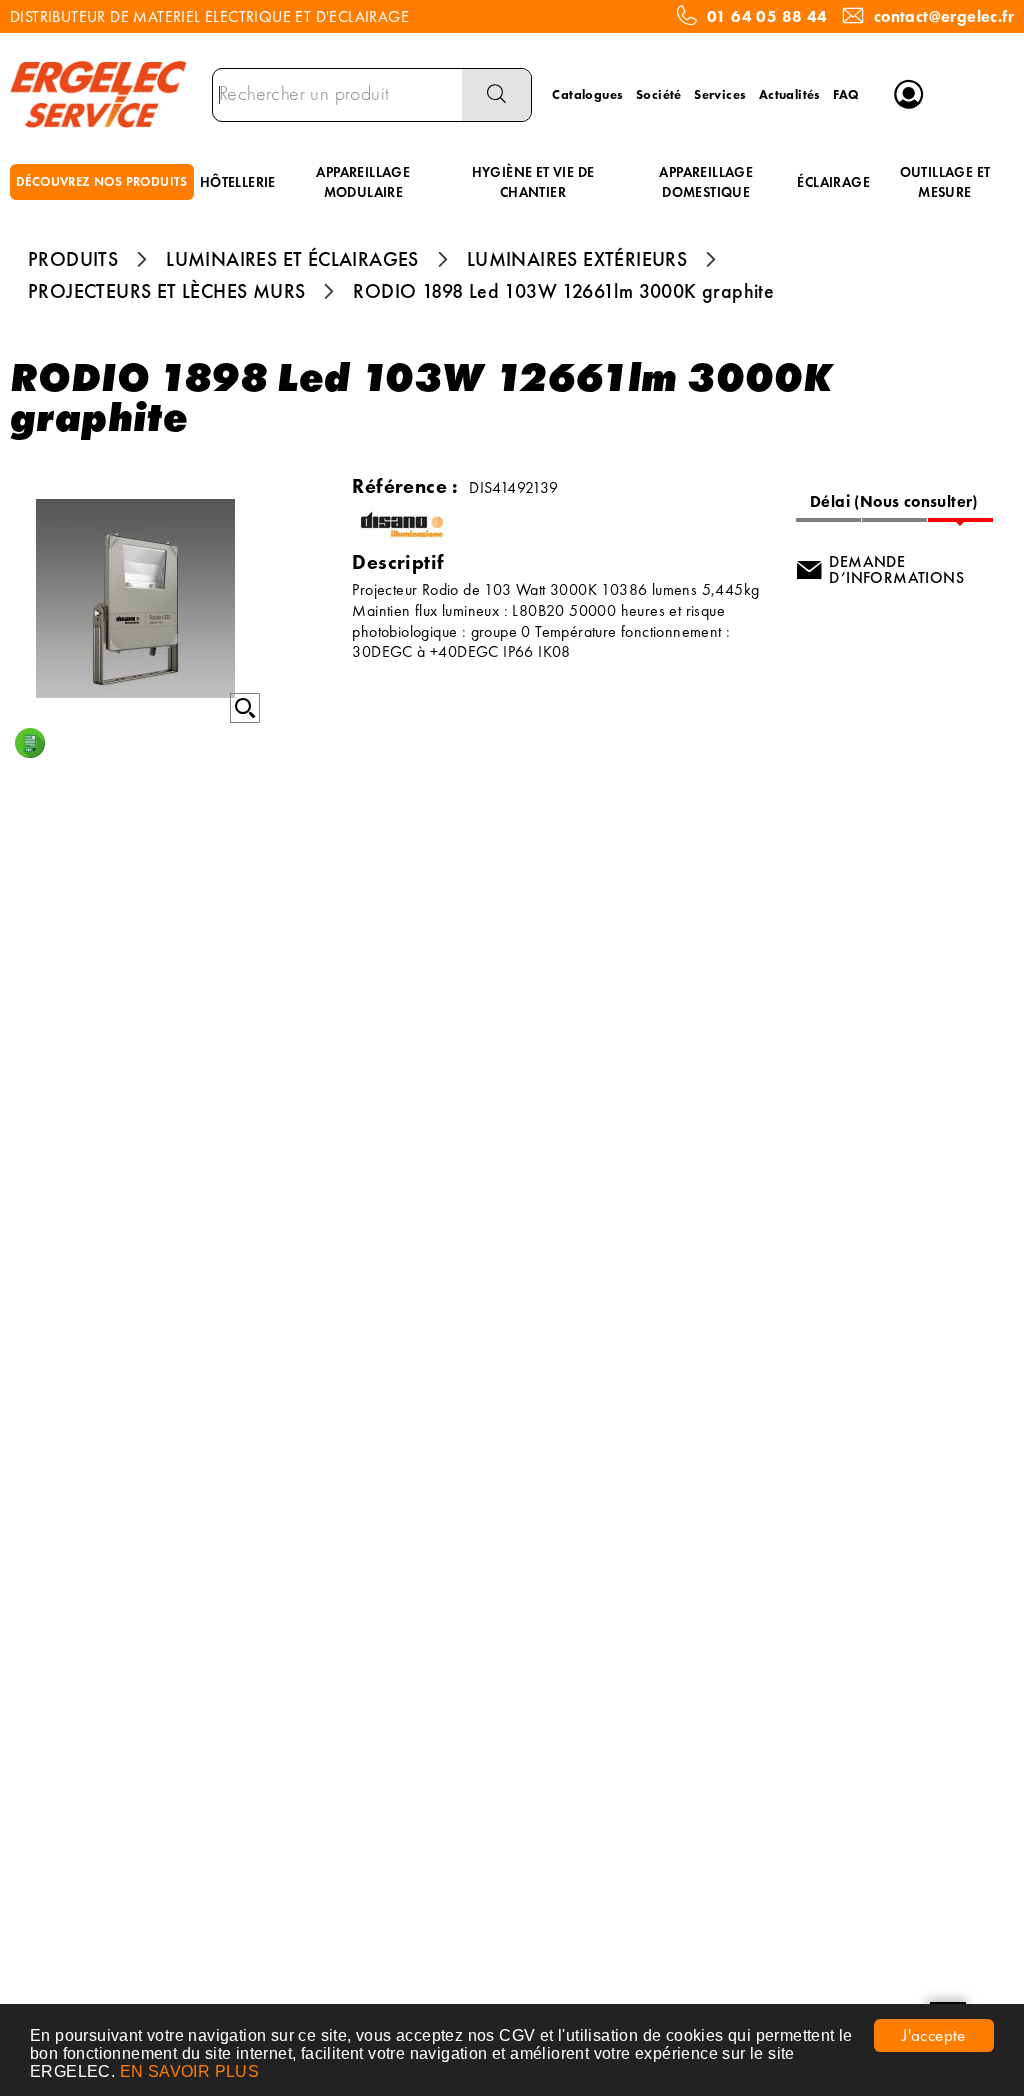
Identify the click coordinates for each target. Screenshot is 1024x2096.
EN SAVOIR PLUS (190, 2071)
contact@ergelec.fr (944, 17)
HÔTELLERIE (238, 182)
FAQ (846, 94)
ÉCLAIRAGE (833, 182)
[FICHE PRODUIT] (30, 743)
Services (720, 94)
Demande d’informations (896, 569)
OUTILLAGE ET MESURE (945, 182)
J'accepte (934, 2035)
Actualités (790, 94)
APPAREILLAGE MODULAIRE (363, 182)
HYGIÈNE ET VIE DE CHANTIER (533, 182)
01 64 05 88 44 (767, 17)
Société (659, 94)
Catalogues (587, 94)
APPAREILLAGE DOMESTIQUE (706, 182)
